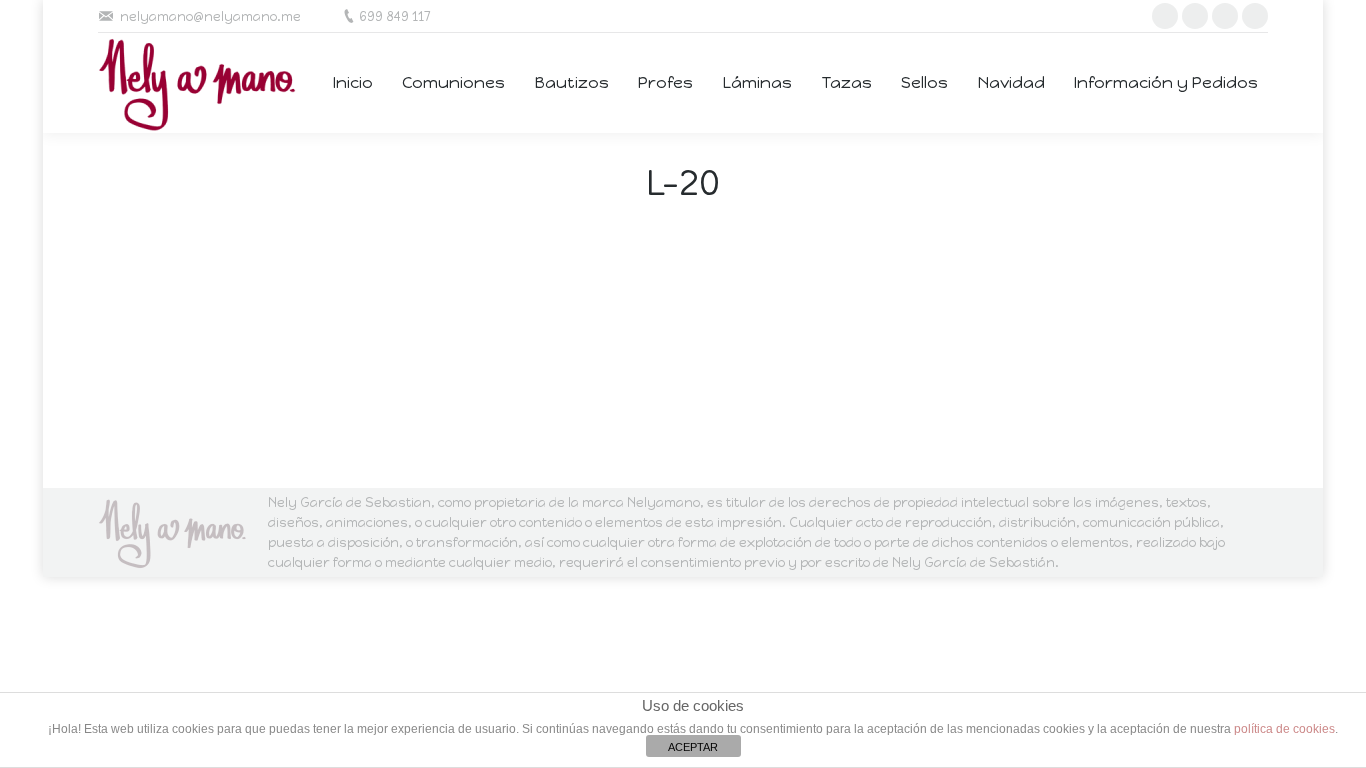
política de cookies (1284, 729)
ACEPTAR (693, 747)
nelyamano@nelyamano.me (210, 16)
